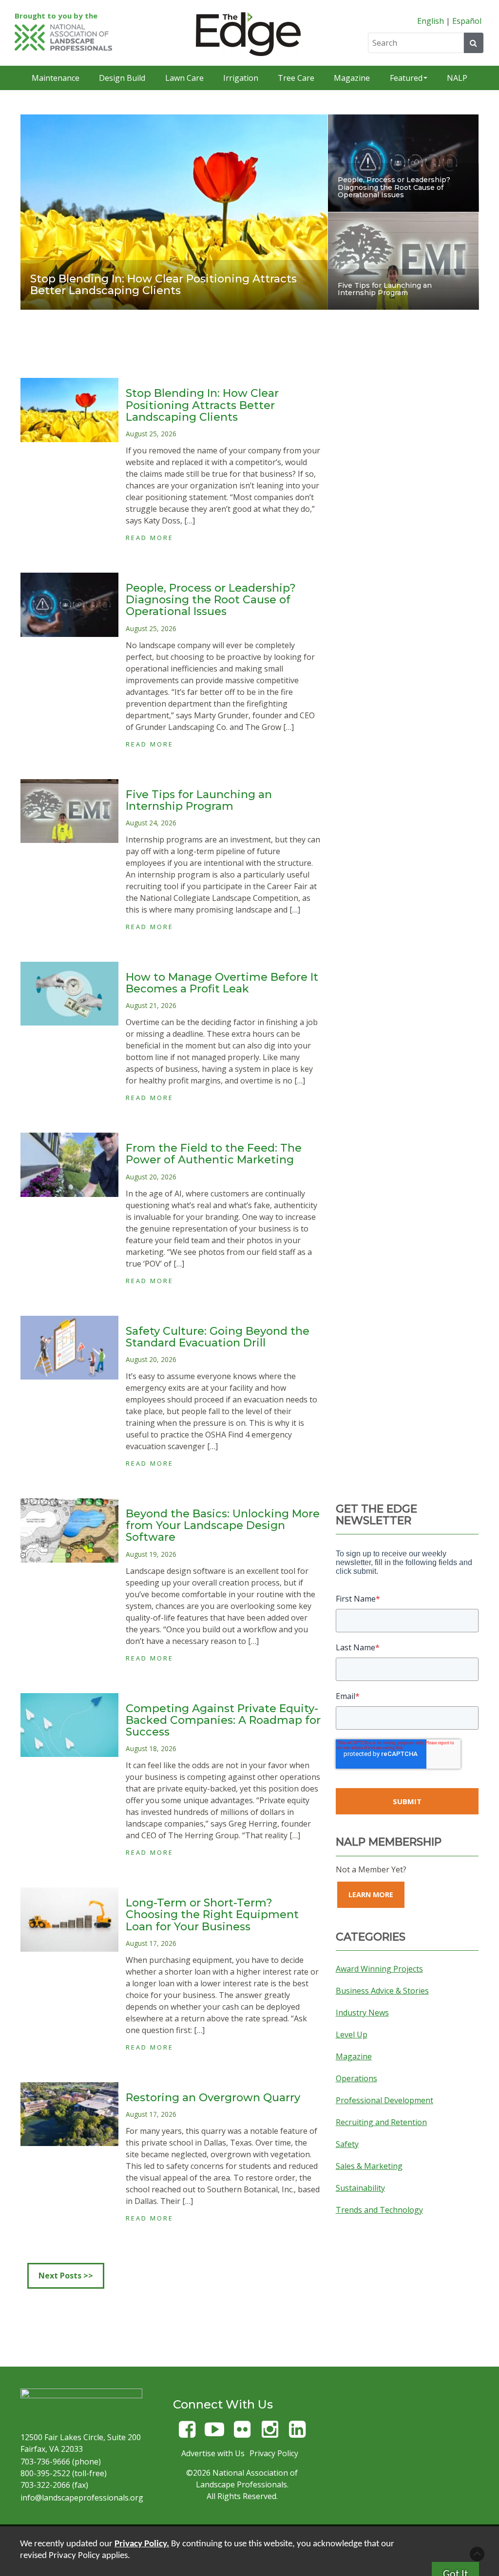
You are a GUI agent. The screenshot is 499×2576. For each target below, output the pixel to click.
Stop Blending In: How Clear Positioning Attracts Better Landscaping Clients (163, 285)
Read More (150, 538)
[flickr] (242, 2434)
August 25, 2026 (151, 434)
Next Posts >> (66, 2276)
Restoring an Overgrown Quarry (213, 2098)
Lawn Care (184, 78)
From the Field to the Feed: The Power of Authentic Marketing (214, 1154)
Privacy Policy (274, 2453)
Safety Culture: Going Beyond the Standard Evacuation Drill (218, 1337)
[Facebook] (187, 2434)
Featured (406, 78)
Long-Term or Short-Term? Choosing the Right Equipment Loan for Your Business (212, 1914)
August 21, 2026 (151, 1005)
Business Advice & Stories (382, 1991)
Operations (356, 2078)
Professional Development (384, 2100)
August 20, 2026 (151, 1177)
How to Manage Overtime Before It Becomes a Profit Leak (222, 983)
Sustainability (360, 2188)
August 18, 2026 (151, 1748)
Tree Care (296, 78)
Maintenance (56, 78)
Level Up (352, 2035)
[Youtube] (214, 2434)
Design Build (122, 78)
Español (467, 21)
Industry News (362, 2013)
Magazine (352, 78)
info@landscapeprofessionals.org (82, 2498)
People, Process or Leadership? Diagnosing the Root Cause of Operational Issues (394, 187)
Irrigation (241, 78)
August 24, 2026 (151, 823)
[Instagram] (270, 2434)
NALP (457, 78)
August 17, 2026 (151, 1943)
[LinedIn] (297, 2434)
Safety (347, 2144)
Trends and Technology (379, 2210)
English (431, 21)
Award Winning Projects (379, 1969)
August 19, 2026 (151, 1554)
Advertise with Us (213, 2453)
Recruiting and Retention (381, 2122)
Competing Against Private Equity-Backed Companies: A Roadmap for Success (223, 1720)
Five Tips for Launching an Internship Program (385, 289)
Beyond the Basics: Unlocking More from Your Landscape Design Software (223, 1525)
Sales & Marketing (369, 2166)
